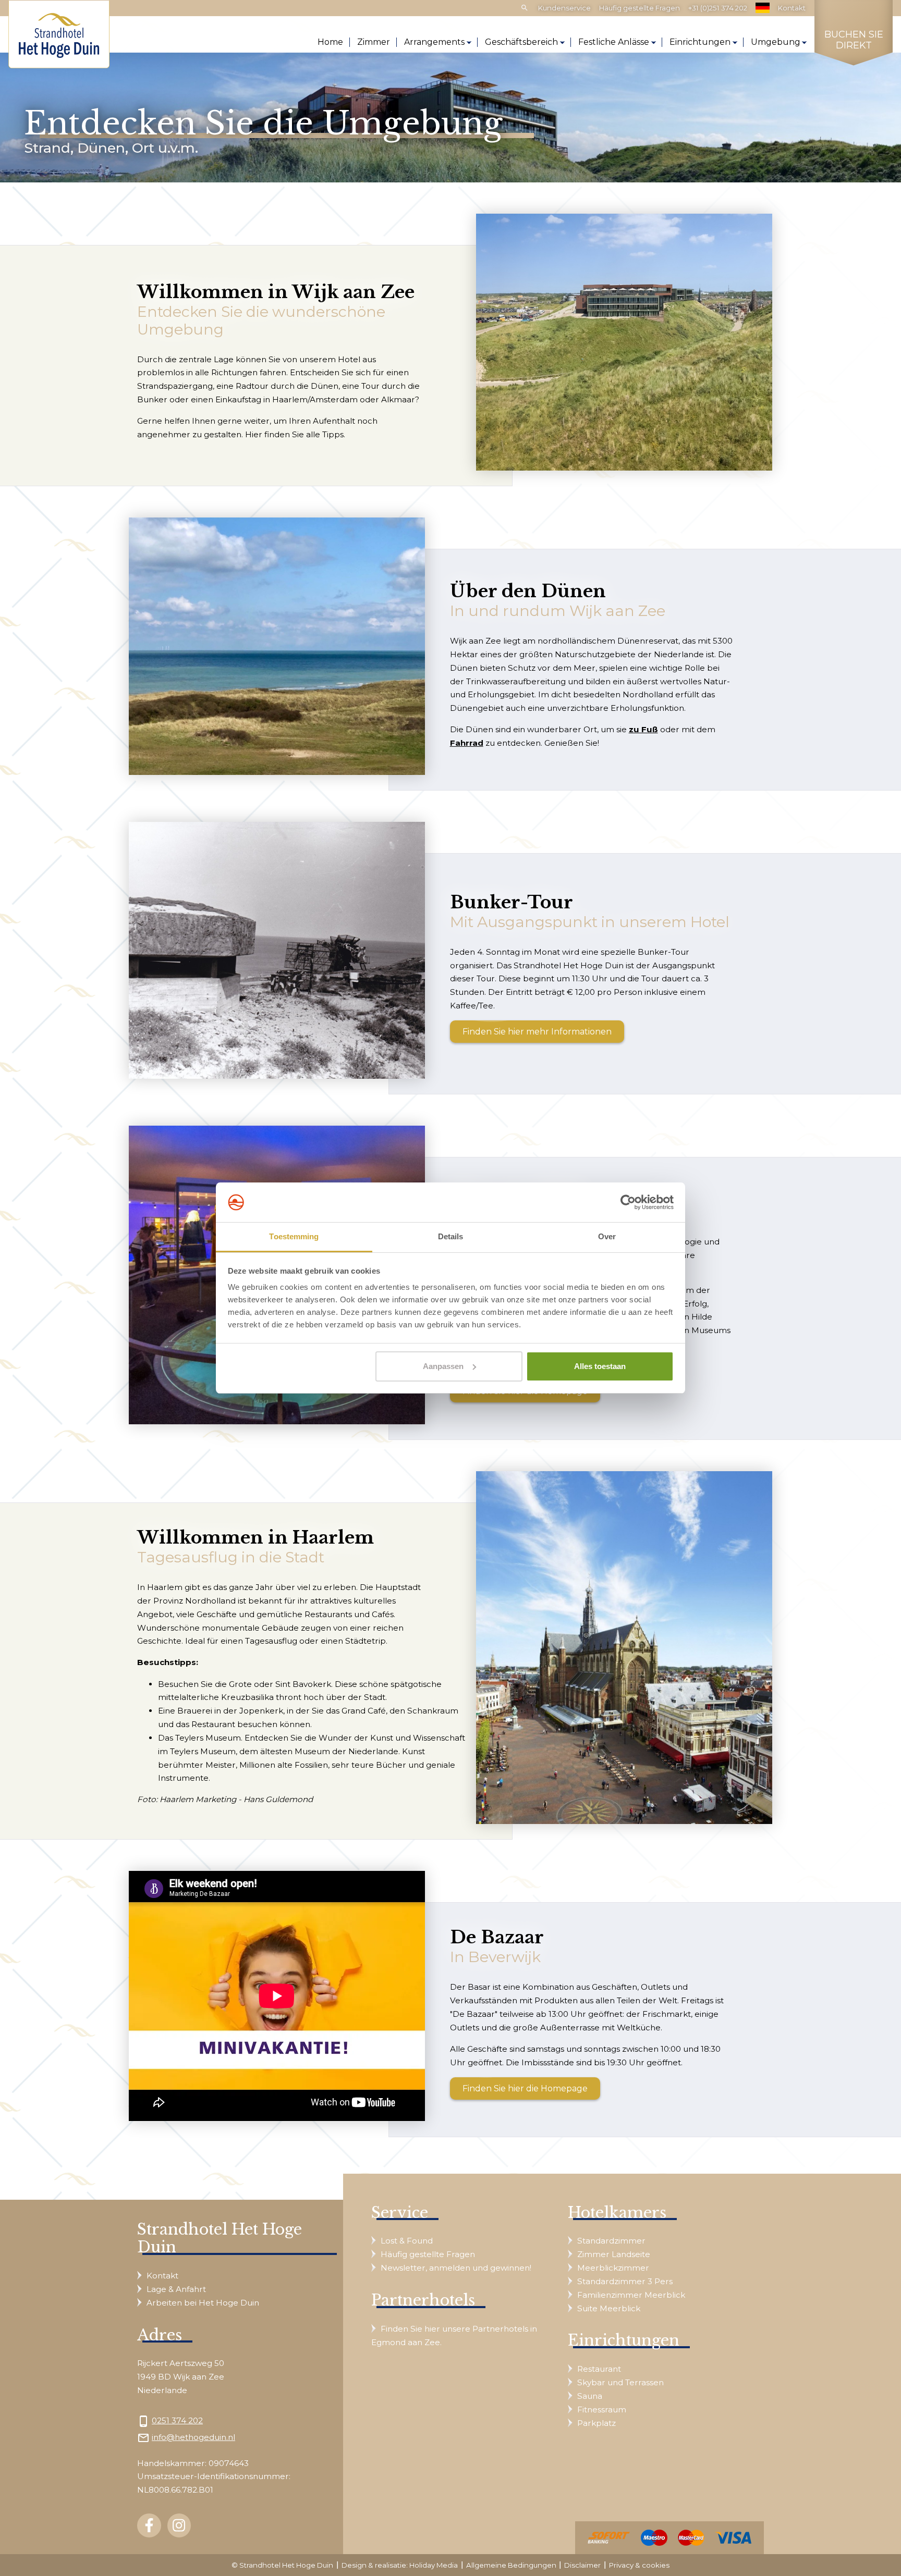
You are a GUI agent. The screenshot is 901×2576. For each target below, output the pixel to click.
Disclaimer (582, 2565)
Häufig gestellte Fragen (640, 8)
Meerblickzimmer (613, 2268)
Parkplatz (596, 2423)
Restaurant (599, 2369)
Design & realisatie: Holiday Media (400, 2565)
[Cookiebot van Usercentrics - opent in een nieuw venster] (628, 1202)
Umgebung (776, 42)
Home (330, 42)
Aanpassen (443, 1366)
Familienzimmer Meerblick (631, 2295)
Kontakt (792, 8)
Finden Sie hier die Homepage (525, 2088)
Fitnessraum (602, 2409)
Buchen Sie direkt (854, 40)
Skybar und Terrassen (620, 2382)
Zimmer (374, 42)
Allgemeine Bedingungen (511, 2565)
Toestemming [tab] (294, 1236)
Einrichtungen (700, 42)
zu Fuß (643, 729)
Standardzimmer (611, 2241)
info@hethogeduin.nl (193, 2437)
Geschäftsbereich (521, 42)
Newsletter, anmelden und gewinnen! (456, 2268)
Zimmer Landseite (614, 2254)
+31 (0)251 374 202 (718, 8)
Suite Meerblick (609, 2308)
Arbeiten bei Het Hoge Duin (203, 2303)
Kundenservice (564, 8)
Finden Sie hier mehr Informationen (537, 1032)
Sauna (590, 2396)
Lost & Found (407, 2241)
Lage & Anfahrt (176, 2289)
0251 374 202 (177, 2420)
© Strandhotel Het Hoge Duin (282, 2565)
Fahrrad (467, 743)
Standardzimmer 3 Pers (625, 2281)
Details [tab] (451, 1236)
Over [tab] (607, 1236)
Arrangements (434, 42)
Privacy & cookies (639, 2565)
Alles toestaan (600, 1366)
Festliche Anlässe (614, 42)
